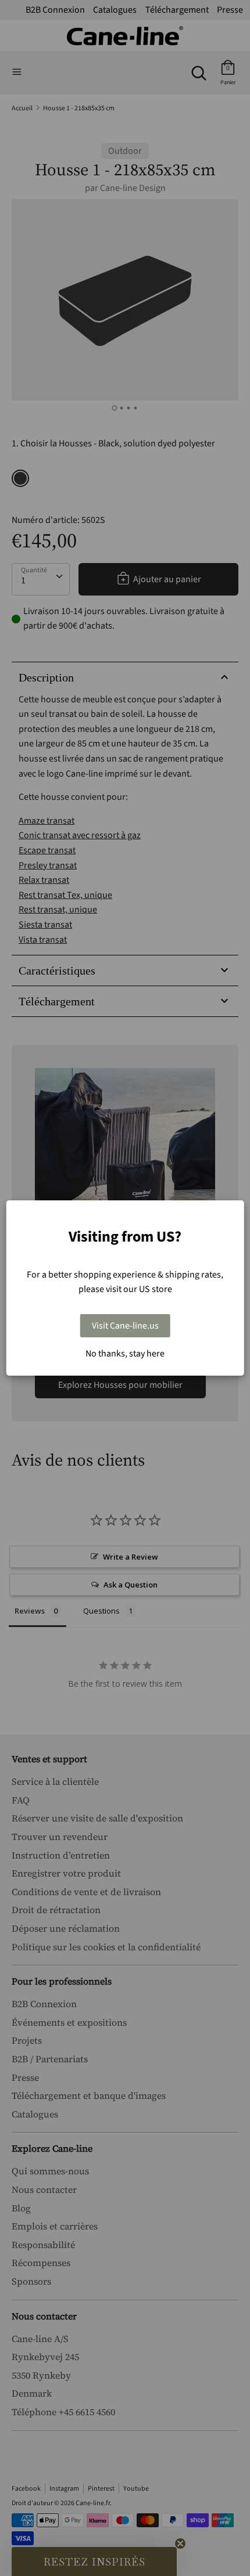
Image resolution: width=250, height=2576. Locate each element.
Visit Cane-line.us (125, 1326)
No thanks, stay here (125, 1354)
